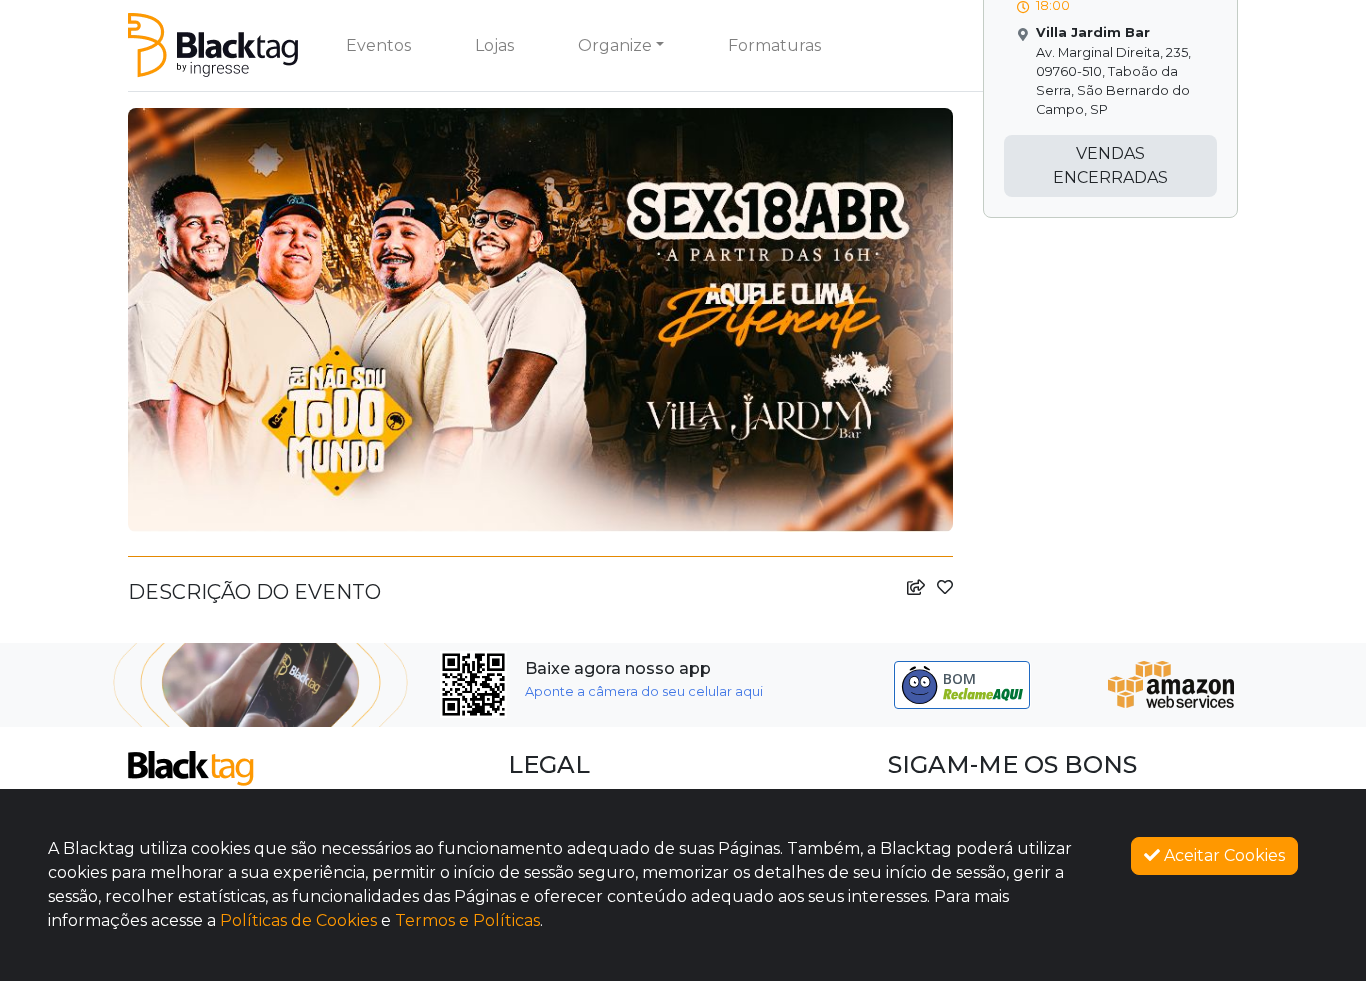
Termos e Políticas (467, 920)
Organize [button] (615, 45)
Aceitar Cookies (1222, 855)
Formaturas (774, 45)
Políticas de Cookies (298, 920)
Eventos (378, 45)
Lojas (494, 45)
